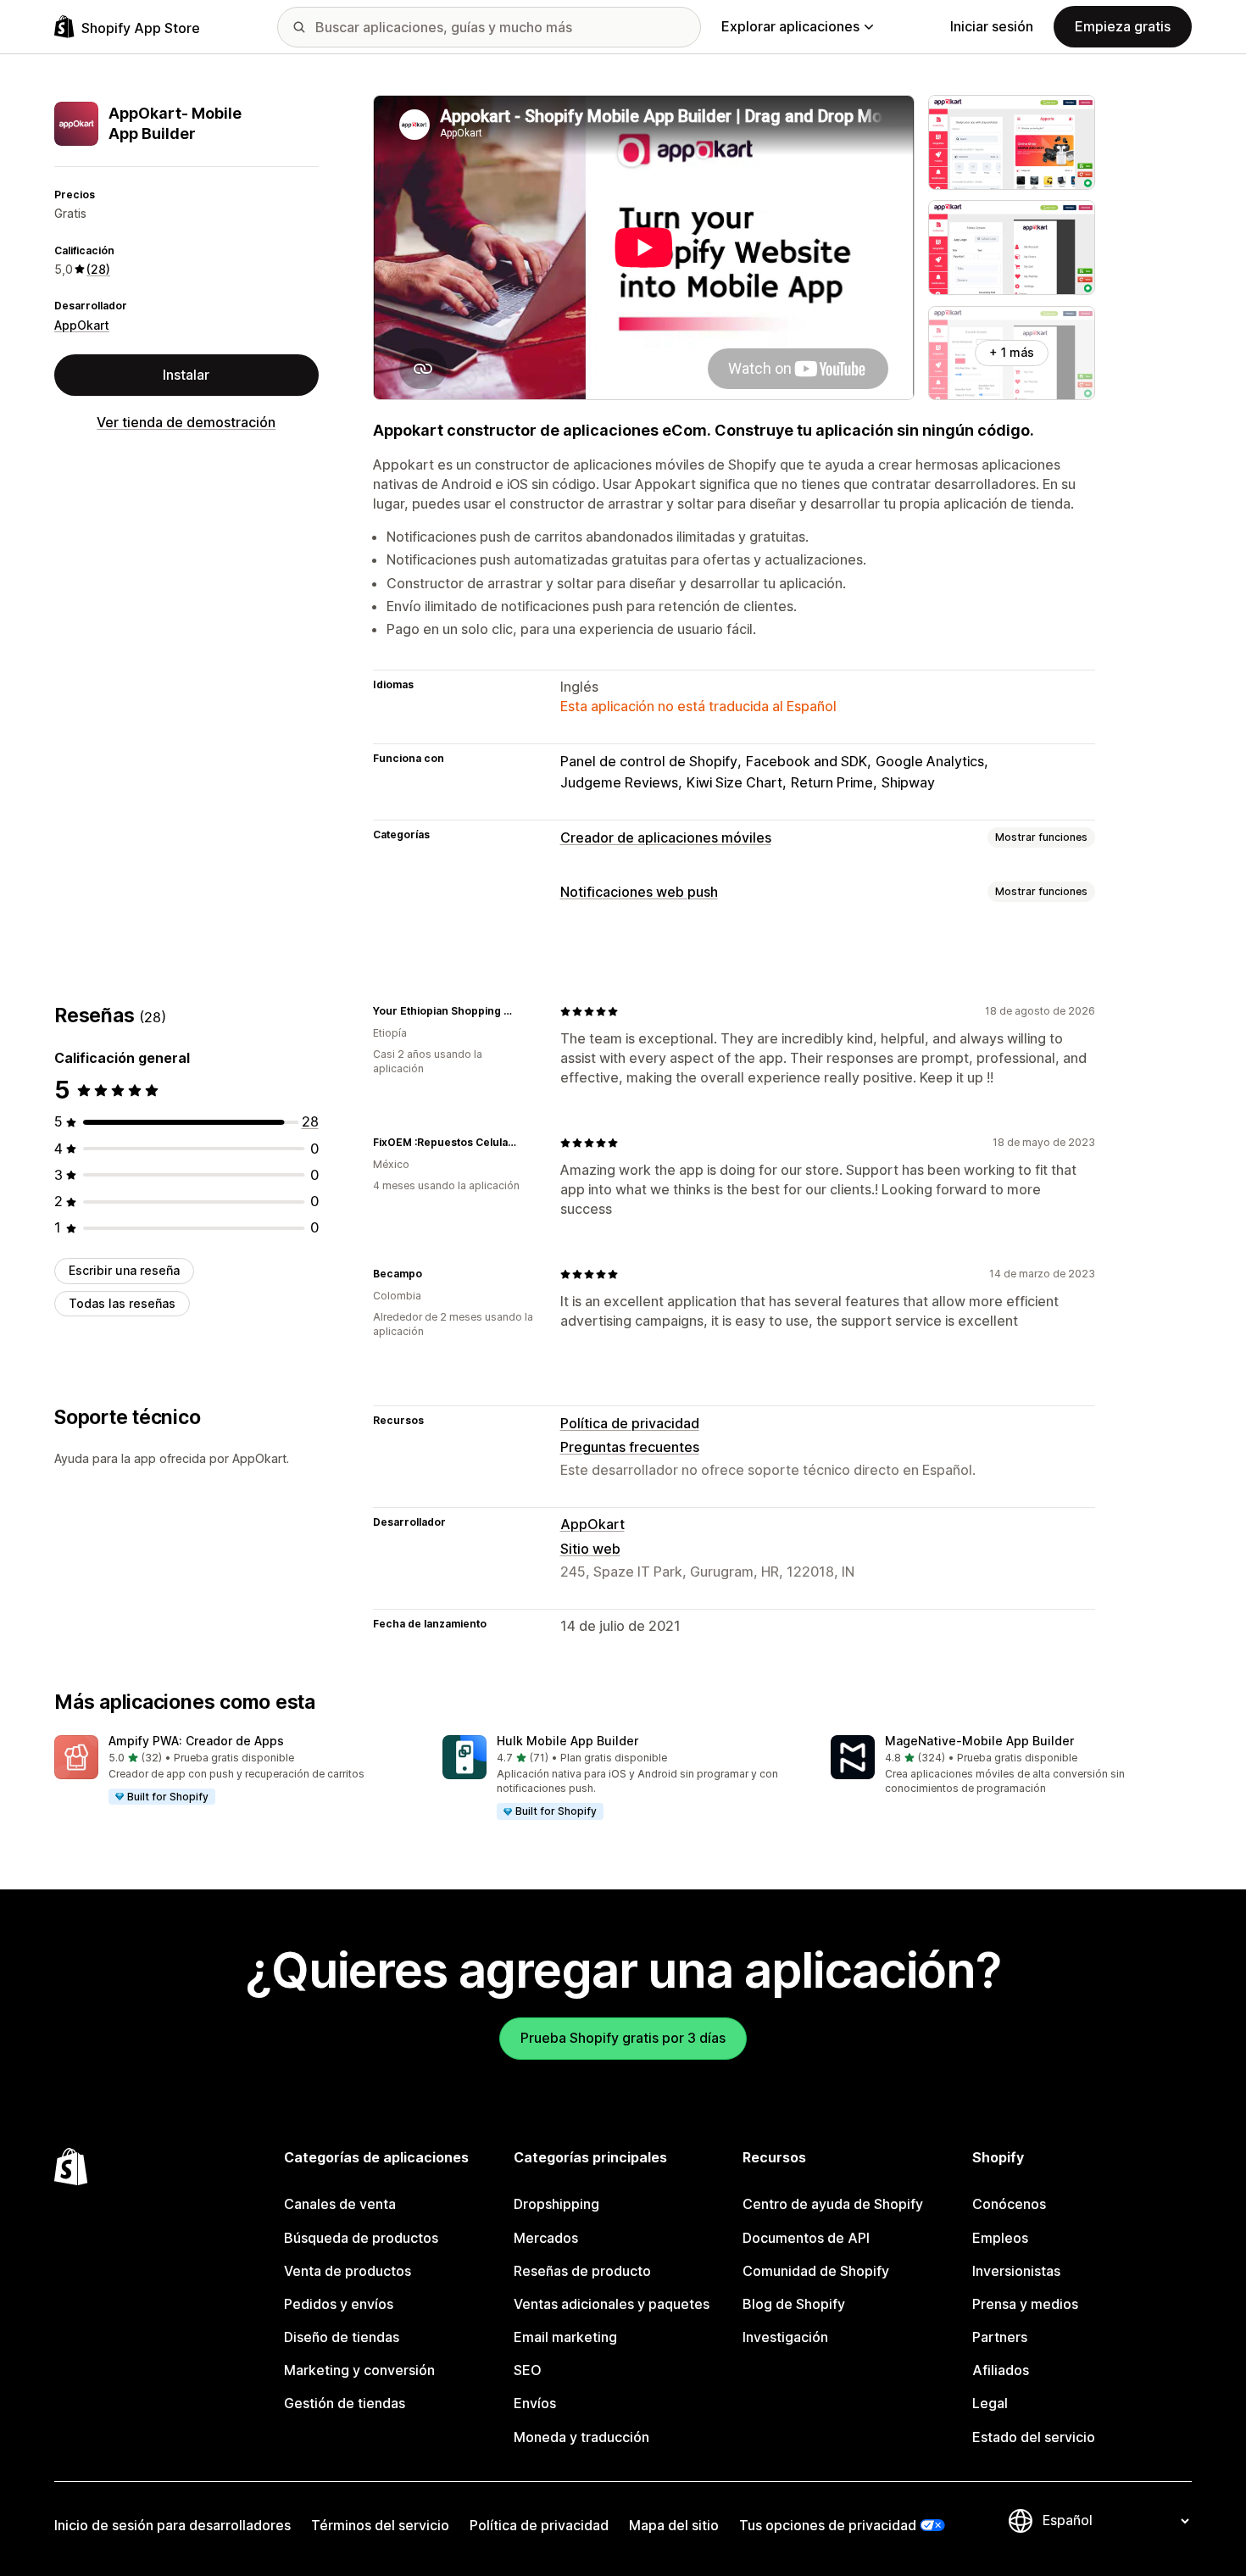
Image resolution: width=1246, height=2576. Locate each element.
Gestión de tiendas (345, 2403)
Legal (990, 2403)
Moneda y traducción (581, 2437)
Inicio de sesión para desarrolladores (172, 2525)
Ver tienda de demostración (186, 422)
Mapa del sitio (674, 2525)
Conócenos (1009, 2204)
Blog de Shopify (794, 2304)
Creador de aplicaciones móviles (666, 837)
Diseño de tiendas (342, 2337)
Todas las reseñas (122, 1303)
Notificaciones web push (639, 892)
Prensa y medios (1025, 2304)
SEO (528, 2370)
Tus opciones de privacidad (828, 2525)
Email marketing (565, 2337)
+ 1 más (1012, 352)
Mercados (546, 2238)
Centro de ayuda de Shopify (833, 2204)
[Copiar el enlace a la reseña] (526, 1011)
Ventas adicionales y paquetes (612, 2304)
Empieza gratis (1123, 26)
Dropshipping (556, 2204)
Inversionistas (1016, 2271)
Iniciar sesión (992, 26)
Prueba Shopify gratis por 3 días (623, 2038)
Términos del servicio (380, 2525)
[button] (235, 1771)
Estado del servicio (1034, 2437)
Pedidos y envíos (339, 2304)
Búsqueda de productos (361, 2238)
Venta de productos (348, 2271)
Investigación (785, 2337)
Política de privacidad (630, 1423)
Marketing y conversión (359, 2370)
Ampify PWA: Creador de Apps (196, 1741)
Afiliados (1001, 2370)
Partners (1000, 2337)
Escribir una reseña (124, 1270)
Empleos (1000, 2238)
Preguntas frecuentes (630, 1447)
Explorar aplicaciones (790, 26)
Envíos (535, 2403)
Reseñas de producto (582, 2271)
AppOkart (82, 325)
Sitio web (590, 1549)
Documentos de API (806, 2238)
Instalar (186, 375)
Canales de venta (340, 2204)
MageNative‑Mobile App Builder (979, 1741)
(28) (98, 269)
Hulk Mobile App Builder (567, 1741)
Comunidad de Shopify (816, 2271)
